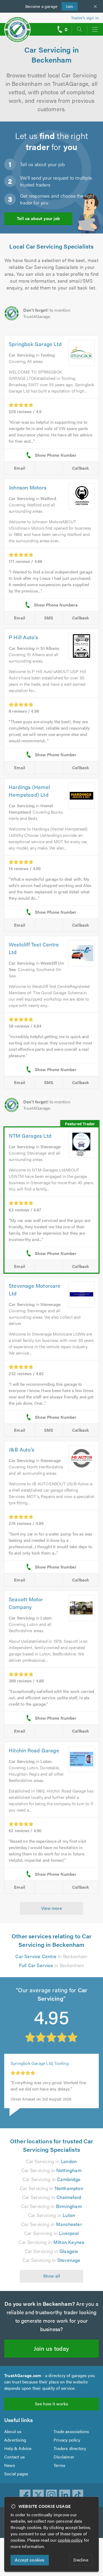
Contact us (15, 2457)
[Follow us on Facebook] (25, 2495)
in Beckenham (51, 1956)
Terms (59, 2465)
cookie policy (70, 2540)
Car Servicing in (52, 2161)
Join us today (51, 2348)
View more (52, 1908)
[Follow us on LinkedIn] (65, 2495)
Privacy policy (67, 2440)
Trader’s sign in (85, 18)
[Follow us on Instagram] (51, 2495)
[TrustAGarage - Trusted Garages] (17, 26)
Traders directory (70, 2448)
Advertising (15, 2440)
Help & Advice (18, 2448)
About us (13, 2431)
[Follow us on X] (38, 2495)
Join (67, 6)
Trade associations (71, 2431)
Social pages (16, 2474)
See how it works (51, 2404)
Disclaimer (64, 2457)
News (10, 2465)
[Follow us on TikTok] (78, 2495)
